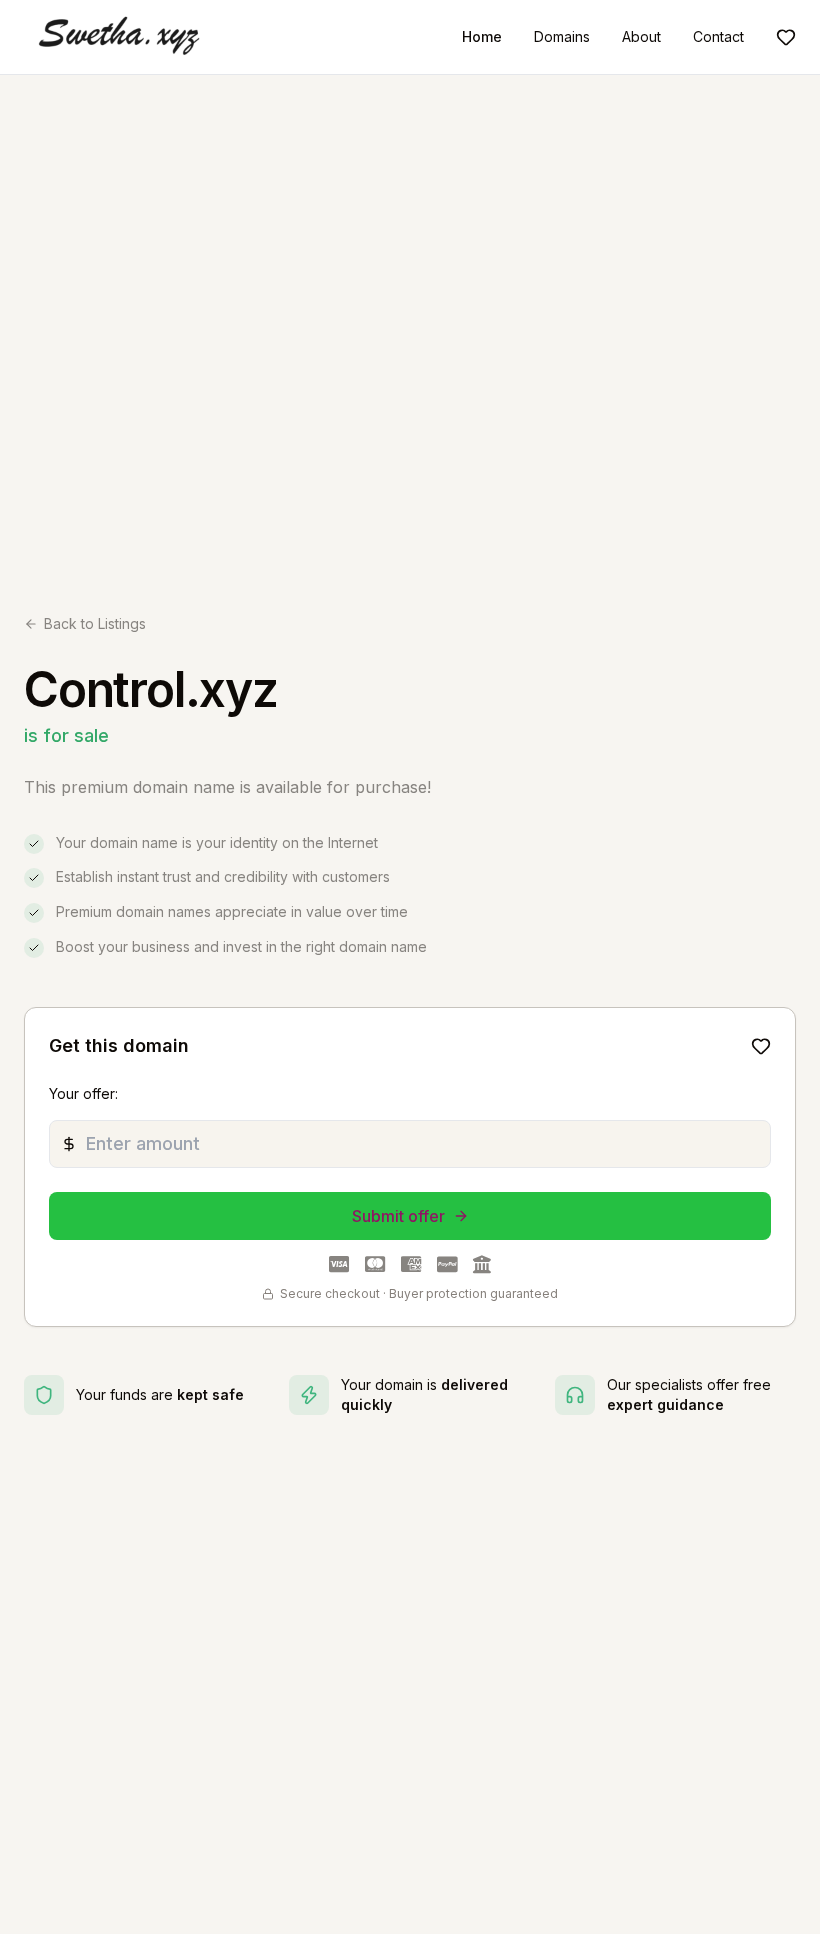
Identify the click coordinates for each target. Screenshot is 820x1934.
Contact (718, 36)
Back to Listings (95, 623)
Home (482, 36)
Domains (562, 36)
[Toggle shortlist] (761, 1046)
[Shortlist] (786, 37)
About (641, 36)
